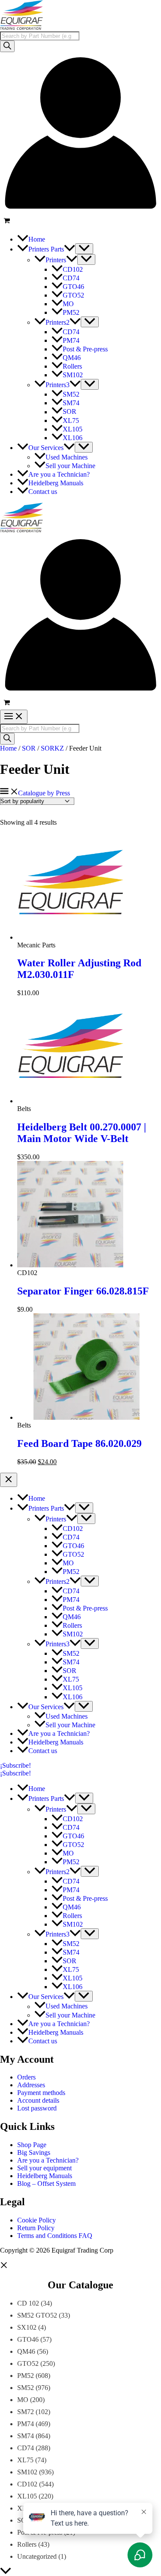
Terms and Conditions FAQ (55, 2236)
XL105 (27, 2496)
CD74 (26, 2448)
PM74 (26, 2424)
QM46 (26, 2351)
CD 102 (28, 2303)
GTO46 (28, 2339)
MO (23, 2400)
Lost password (37, 2108)
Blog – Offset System (46, 2183)
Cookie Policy (36, 2220)
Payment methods (41, 2093)
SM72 (26, 2412)
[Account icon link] (80, 211)
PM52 (26, 2376)
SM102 (27, 2472)
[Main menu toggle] (14, 717)
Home (8, 748)
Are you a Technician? (48, 2160)
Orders (26, 2077)
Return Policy (36, 2228)
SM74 (26, 2436)
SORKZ (52, 748)
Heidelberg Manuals (45, 2176)
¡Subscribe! (15, 1773)
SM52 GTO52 (37, 2315)
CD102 (27, 2484)
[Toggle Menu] (84, 249)
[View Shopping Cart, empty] (80, 222)
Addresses (31, 2085)
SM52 (26, 2388)
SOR (29, 748)
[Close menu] (9, 1480)
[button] (70, 249)
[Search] (7, 46)
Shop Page (32, 2145)
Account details (38, 2100)
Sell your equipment (44, 2168)
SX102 (27, 2327)
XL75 (25, 2460)
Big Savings (34, 2152)
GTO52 (28, 2363)
